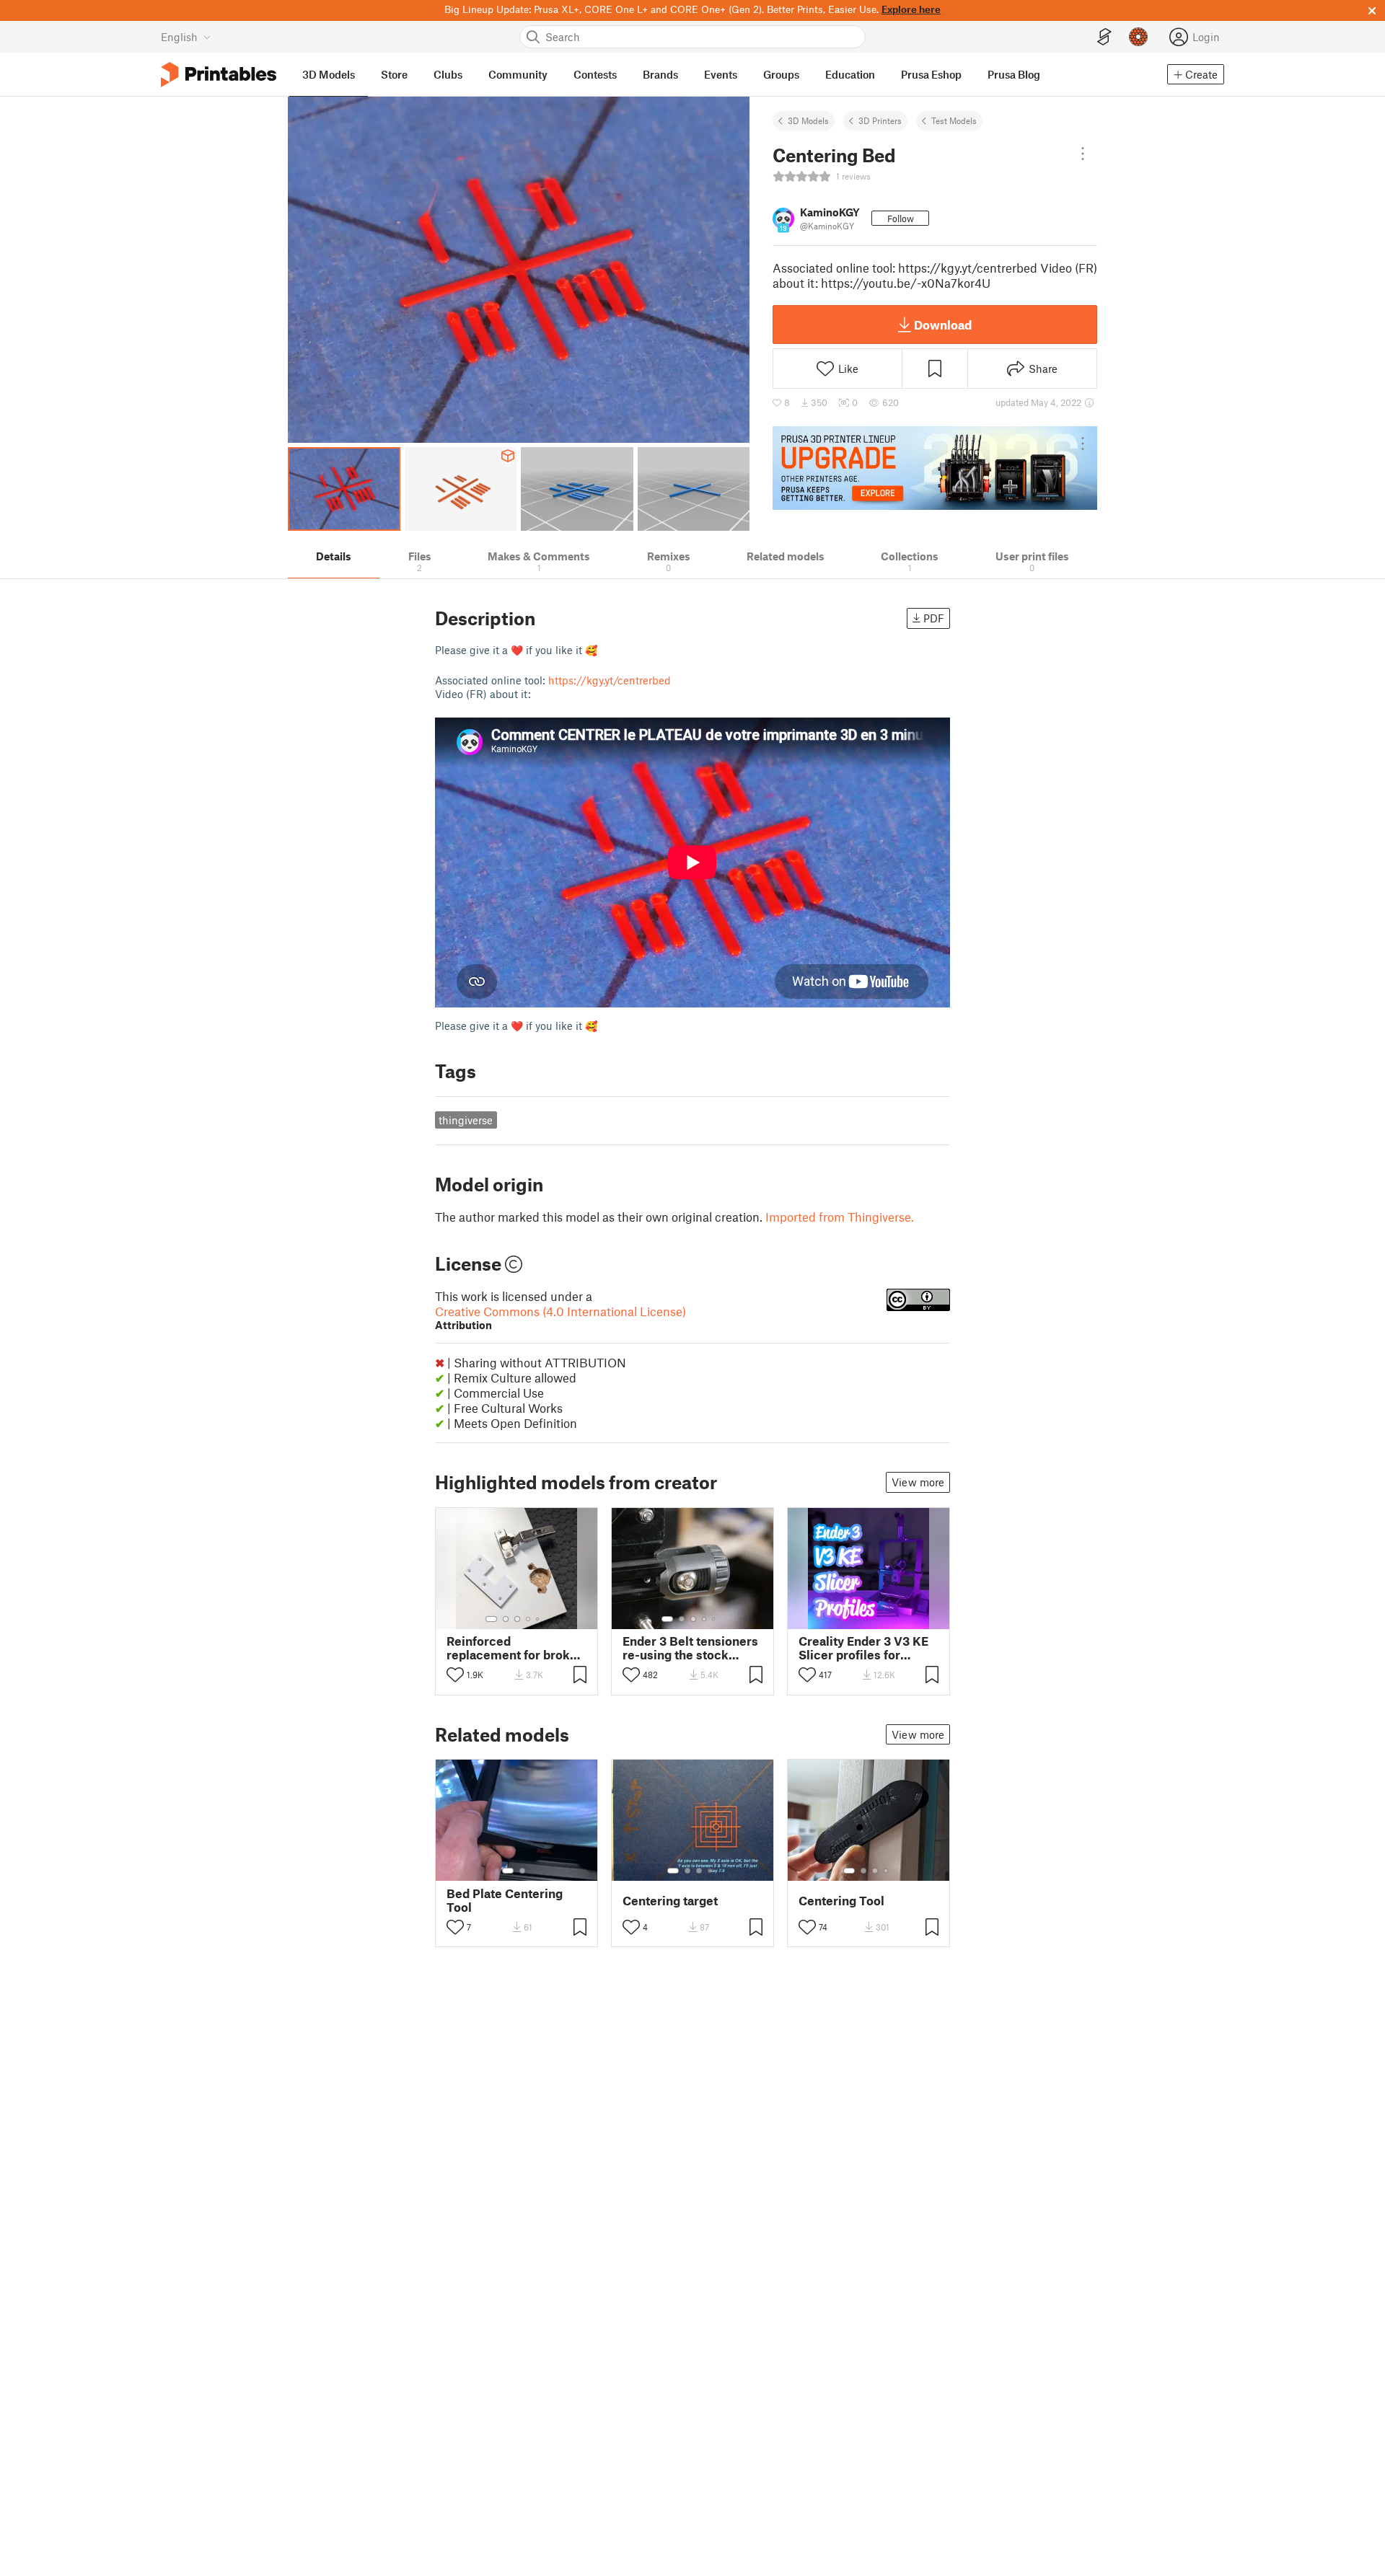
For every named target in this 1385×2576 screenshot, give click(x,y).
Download (943, 325)
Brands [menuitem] (660, 74)
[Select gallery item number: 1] (491, 1619)
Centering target (670, 1901)
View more (918, 1482)
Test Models (954, 120)
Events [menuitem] (721, 74)
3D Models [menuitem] (329, 74)
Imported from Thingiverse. (840, 1217)
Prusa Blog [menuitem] (1014, 74)
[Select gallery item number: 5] (539, 1619)
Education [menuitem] (850, 74)
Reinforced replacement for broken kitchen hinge (515, 1648)
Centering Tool (841, 1901)
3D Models (808, 120)
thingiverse (466, 1120)
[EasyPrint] (1104, 37)
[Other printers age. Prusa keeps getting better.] (935, 468)
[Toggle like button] (455, 1675)
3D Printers (880, 120)
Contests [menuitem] (595, 74)
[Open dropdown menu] (1083, 154)
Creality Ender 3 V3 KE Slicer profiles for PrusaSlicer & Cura (863, 1648)
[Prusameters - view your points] (1138, 37)
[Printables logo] (219, 75)
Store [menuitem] (394, 74)
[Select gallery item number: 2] (506, 1619)
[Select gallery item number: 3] (517, 1619)
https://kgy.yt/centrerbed (610, 680)
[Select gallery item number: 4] (529, 1619)
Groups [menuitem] (781, 74)
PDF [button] (934, 618)
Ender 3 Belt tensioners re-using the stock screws (690, 1648)
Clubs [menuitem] (448, 74)
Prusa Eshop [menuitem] (931, 74)
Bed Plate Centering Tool (505, 1900)
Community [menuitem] (518, 74)
